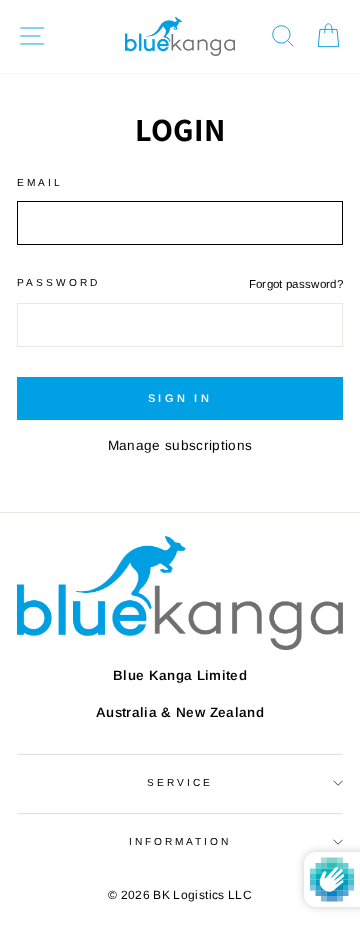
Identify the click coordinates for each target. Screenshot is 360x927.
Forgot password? (296, 284)
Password (58, 282)
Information (180, 841)
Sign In (180, 398)
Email (40, 182)
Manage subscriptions (180, 445)
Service (180, 782)
